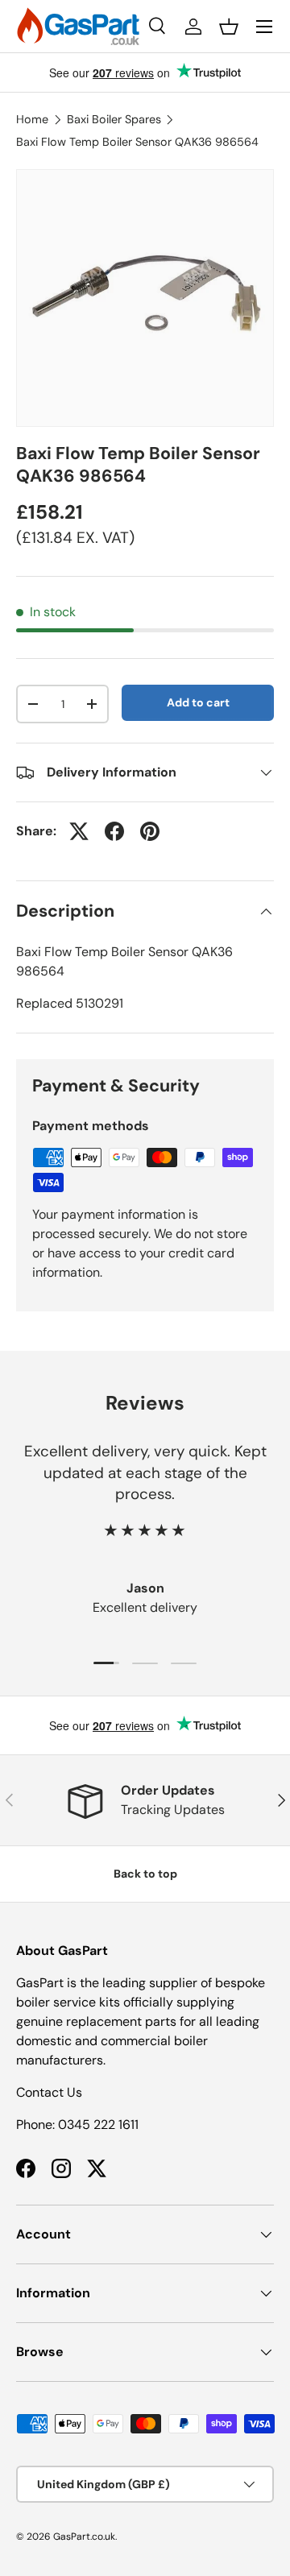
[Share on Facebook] (114, 831)
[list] (145, 298)
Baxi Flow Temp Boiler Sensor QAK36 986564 (137, 142)
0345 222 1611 (98, 2125)
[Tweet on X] (79, 831)
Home (32, 119)
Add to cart (198, 702)
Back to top (145, 1874)
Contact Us (49, 2092)
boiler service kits (68, 2002)
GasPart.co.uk (84, 2537)
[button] (229, 27)
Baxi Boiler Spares (114, 119)
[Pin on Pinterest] (150, 831)
